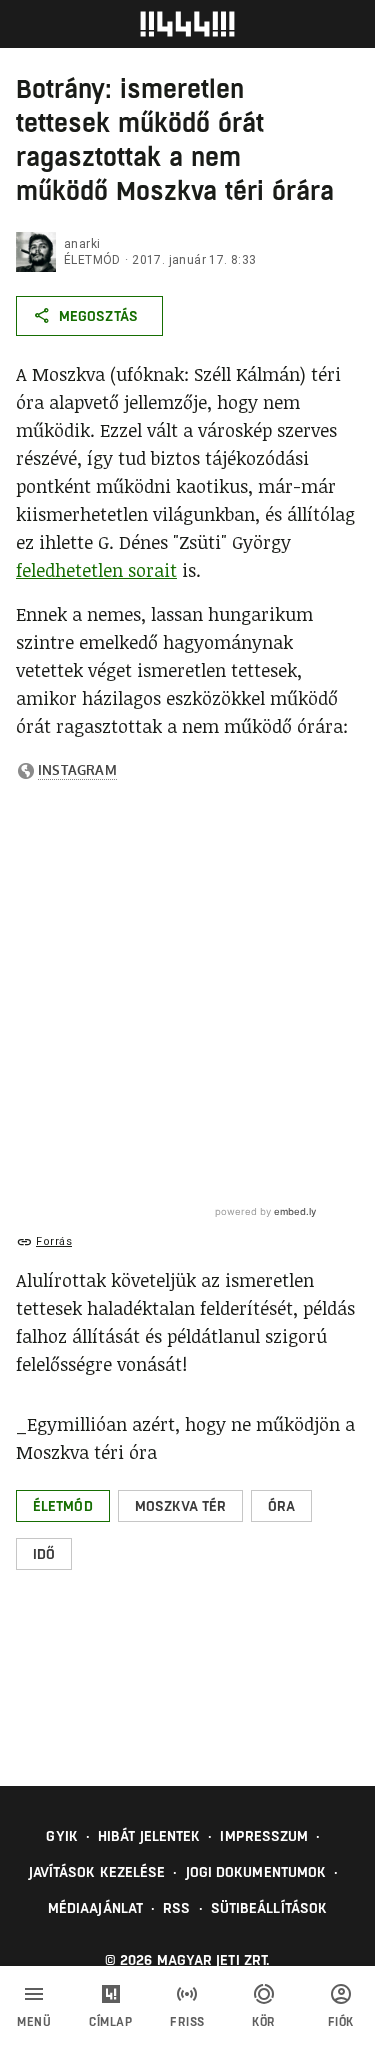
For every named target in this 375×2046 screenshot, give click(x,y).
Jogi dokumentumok (256, 1872)
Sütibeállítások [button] (269, 1908)
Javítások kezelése (97, 1872)
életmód (92, 260)
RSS (176, 1908)
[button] (63, 1506)
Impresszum (264, 1836)
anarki (82, 244)
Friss (187, 2022)
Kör (264, 2022)
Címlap (110, 2022)
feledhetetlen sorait (96, 570)
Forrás (54, 1241)
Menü (34, 2022)
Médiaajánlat (95, 1908)
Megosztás (98, 316)
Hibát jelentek (149, 1836)
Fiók (341, 2022)
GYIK (61, 1836)
